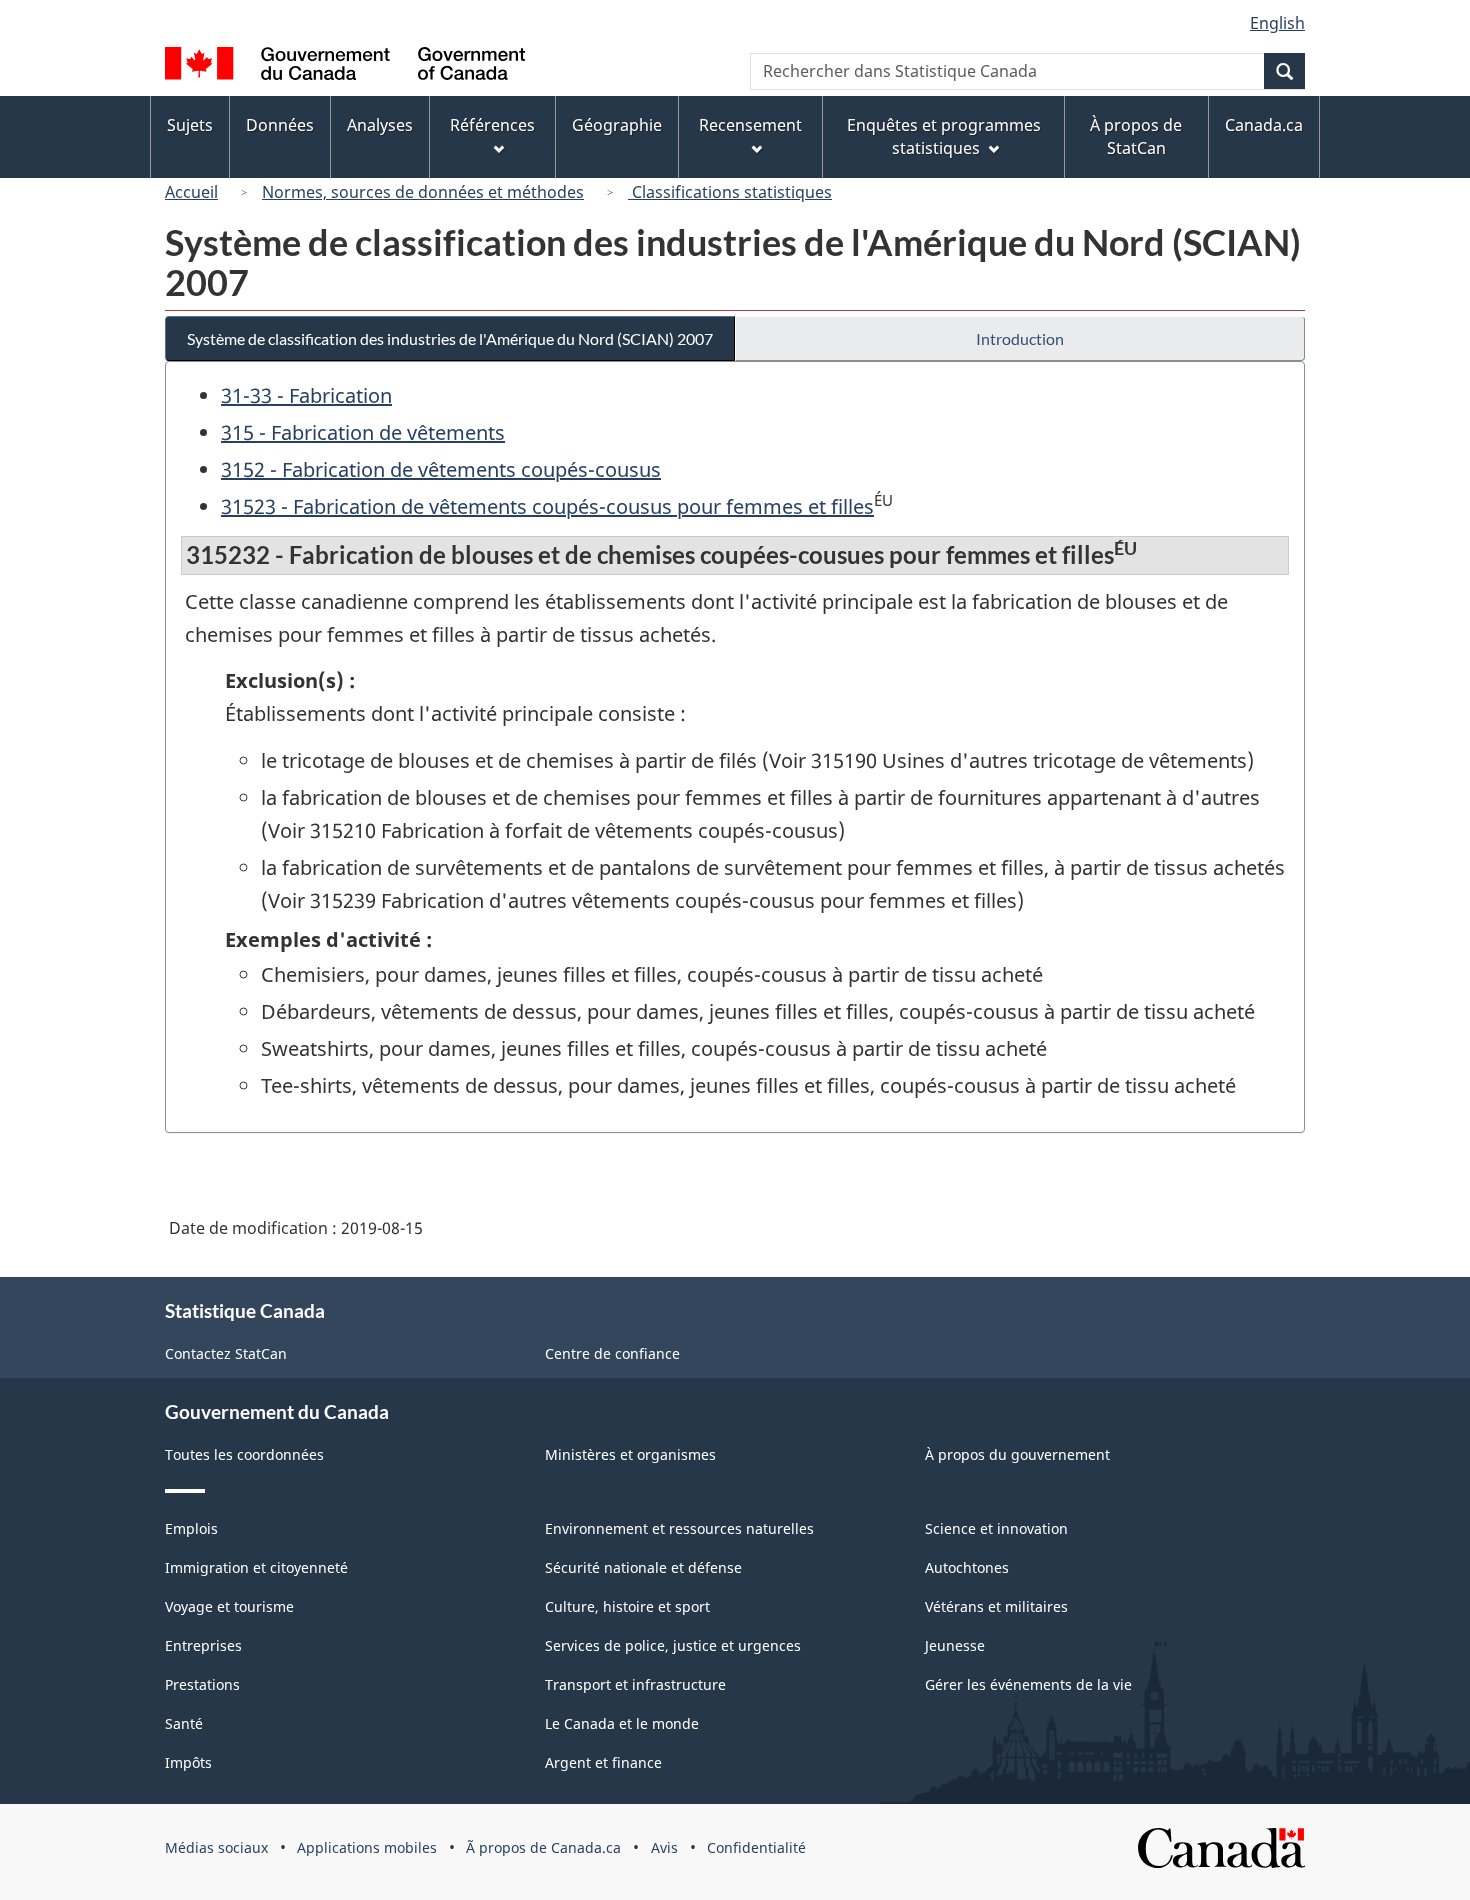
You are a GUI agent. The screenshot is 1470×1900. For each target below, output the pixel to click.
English (1277, 23)
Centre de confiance (612, 1353)
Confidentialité (756, 1847)
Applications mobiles (367, 1847)
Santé (184, 1723)
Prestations (202, 1684)
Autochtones (967, 1567)
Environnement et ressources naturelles (679, 1528)
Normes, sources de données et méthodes (423, 192)
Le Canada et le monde (622, 1723)
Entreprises (203, 1645)
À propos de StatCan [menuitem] (1136, 136)
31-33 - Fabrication (306, 395)
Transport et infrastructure (635, 1684)
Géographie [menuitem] (617, 125)
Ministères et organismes (630, 1454)
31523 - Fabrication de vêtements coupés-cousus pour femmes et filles (547, 506)
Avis (664, 1847)
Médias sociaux (216, 1847)
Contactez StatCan (226, 1353)
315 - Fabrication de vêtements (363, 432)
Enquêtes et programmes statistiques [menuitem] (944, 136)
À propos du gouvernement (1017, 1454)
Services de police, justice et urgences (673, 1645)
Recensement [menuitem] (750, 125)
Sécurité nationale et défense (643, 1567)
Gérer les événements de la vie (1028, 1684)
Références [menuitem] (492, 125)
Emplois (191, 1528)
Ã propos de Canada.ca (543, 1847)
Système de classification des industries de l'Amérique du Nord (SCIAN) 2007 (450, 338)
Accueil (191, 192)
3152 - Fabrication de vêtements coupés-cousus (441, 469)
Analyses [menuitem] (380, 125)
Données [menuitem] (280, 125)
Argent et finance (603, 1762)
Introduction (1020, 338)
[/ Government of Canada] (345, 66)
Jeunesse (955, 1645)
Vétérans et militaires (996, 1606)
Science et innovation (996, 1528)
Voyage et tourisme (229, 1606)
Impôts (188, 1762)
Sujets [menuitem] (190, 125)
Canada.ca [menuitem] (1264, 125)
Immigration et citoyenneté (256, 1567)
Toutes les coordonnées (244, 1454)
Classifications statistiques (730, 192)
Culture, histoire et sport (627, 1606)
